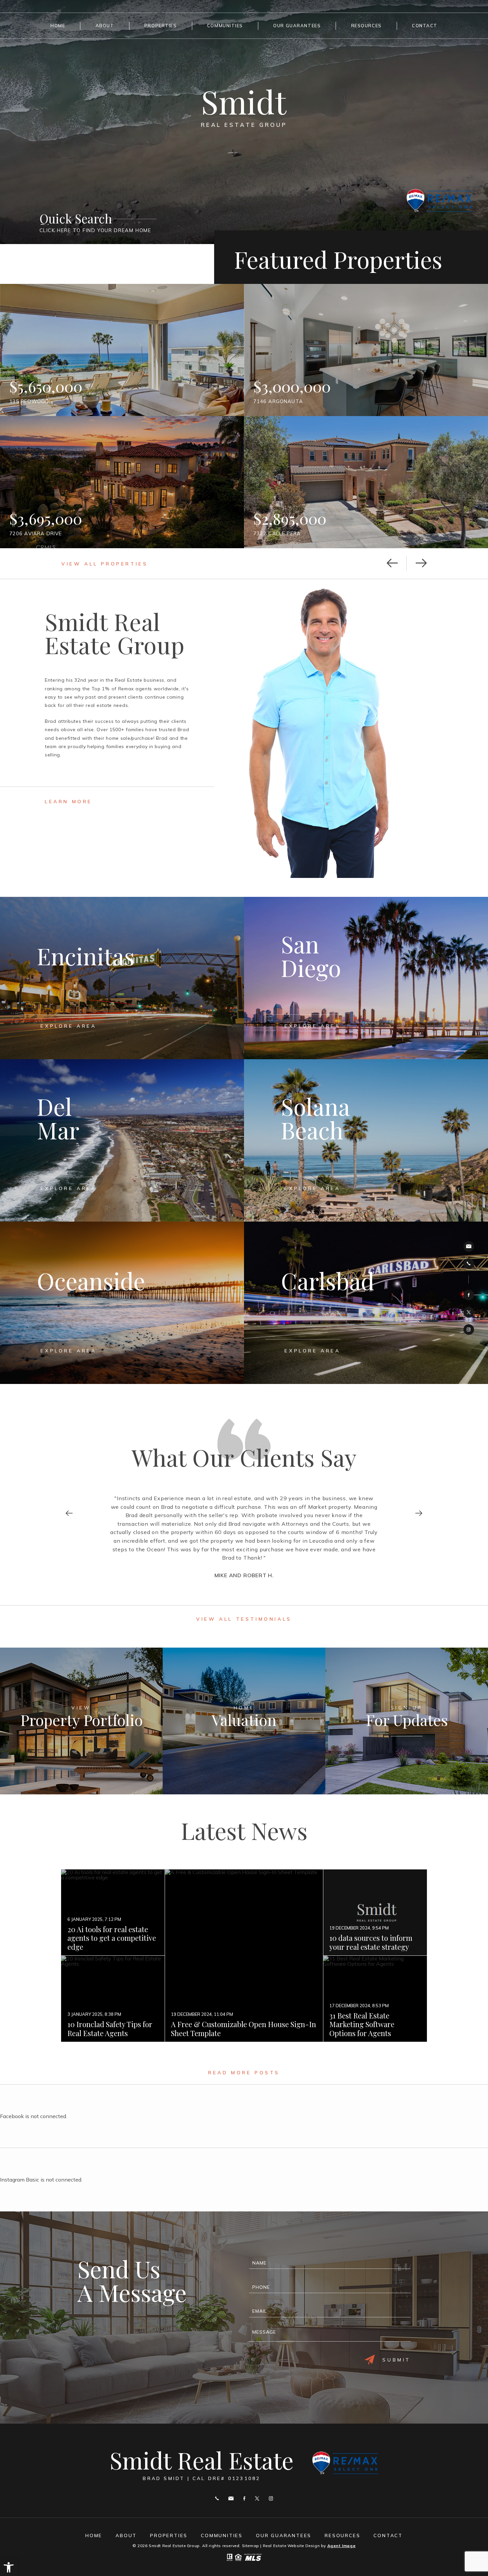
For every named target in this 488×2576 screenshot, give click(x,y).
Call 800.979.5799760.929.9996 (217, 2498)
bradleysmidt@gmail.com (469, 1246)
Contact (425, 26)
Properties (161, 26)
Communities (225, 26)
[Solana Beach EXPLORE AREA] (366, 1219)
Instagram (469, 1330)
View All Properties (105, 564)
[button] (9, 2567)
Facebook (469, 1295)
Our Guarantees (297, 26)
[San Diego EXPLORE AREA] (366, 1057)
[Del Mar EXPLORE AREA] (122, 1219)
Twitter (469, 1312)
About (105, 26)
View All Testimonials (244, 1619)
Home (58, 26)
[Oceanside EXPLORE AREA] (122, 1381)
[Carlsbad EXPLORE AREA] (366, 1381)
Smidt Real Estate (202, 2464)
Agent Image (342, 2546)
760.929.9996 (469, 1264)
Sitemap (251, 2546)
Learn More (69, 802)
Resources (366, 26)
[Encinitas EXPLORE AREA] (122, 1057)
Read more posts (244, 2073)
